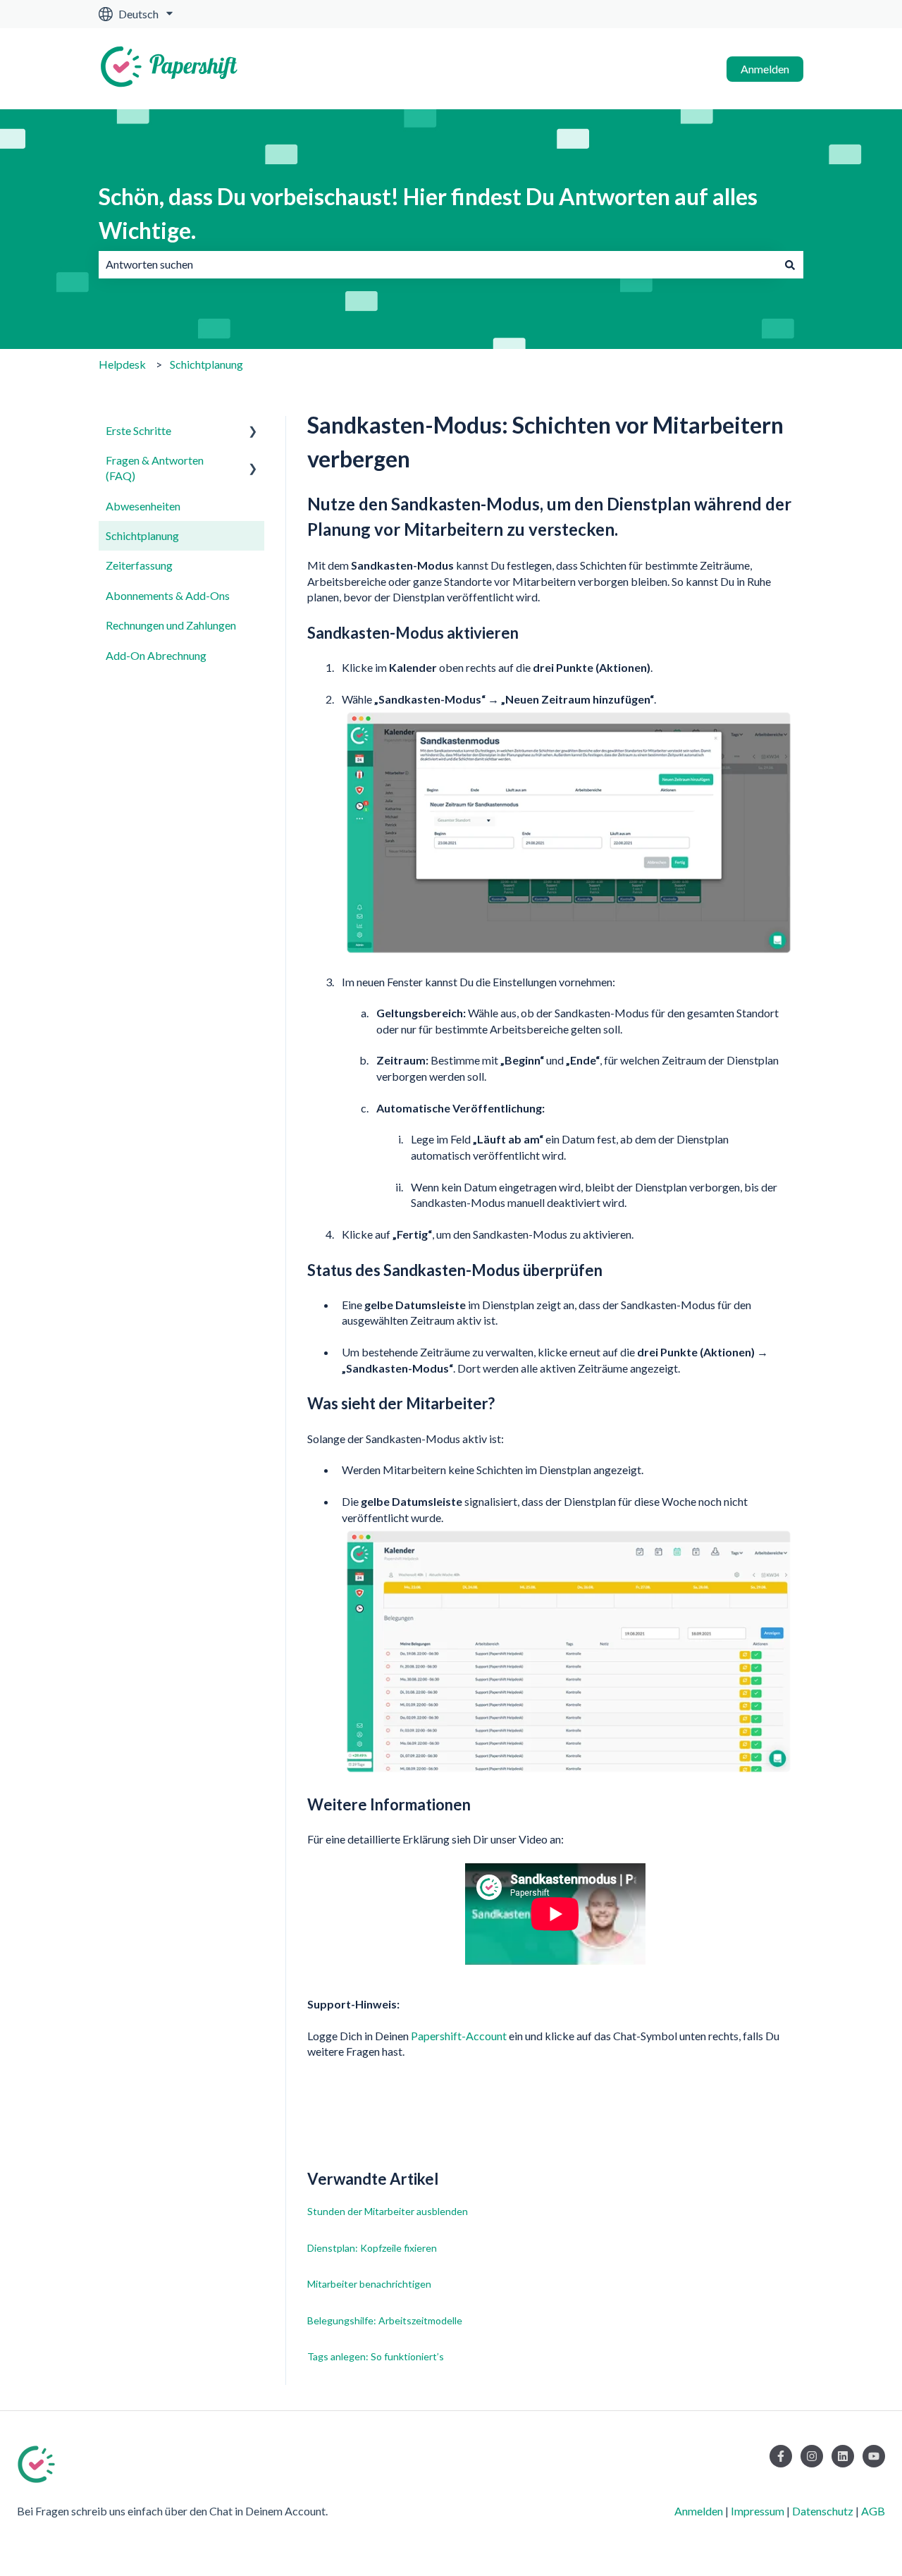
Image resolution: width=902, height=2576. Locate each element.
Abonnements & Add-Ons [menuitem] (168, 595)
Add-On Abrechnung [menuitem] (156, 655)
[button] (253, 432)
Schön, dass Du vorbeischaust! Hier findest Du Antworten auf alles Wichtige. (428, 213)
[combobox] (438, 264)
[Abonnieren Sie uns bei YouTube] (874, 2456)
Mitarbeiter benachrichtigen (369, 2284)
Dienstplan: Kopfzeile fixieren (372, 2248)
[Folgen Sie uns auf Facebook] (781, 2456)
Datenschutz (823, 2511)
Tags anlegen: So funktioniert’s (376, 2356)
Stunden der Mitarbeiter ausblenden (388, 2211)
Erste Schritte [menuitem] (138, 430)
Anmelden (765, 69)
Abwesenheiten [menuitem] (143, 506)
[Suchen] (790, 264)
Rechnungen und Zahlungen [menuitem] (171, 625)
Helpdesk (122, 364)
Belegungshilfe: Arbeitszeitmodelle (385, 2320)
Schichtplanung (206, 364)
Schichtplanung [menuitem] (142, 535)
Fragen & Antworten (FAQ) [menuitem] (155, 468)
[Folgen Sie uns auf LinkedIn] (843, 2456)
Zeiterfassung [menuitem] (139, 565)
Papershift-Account (459, 2036)
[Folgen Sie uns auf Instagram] (812, 2456)
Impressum (758, 2511)
